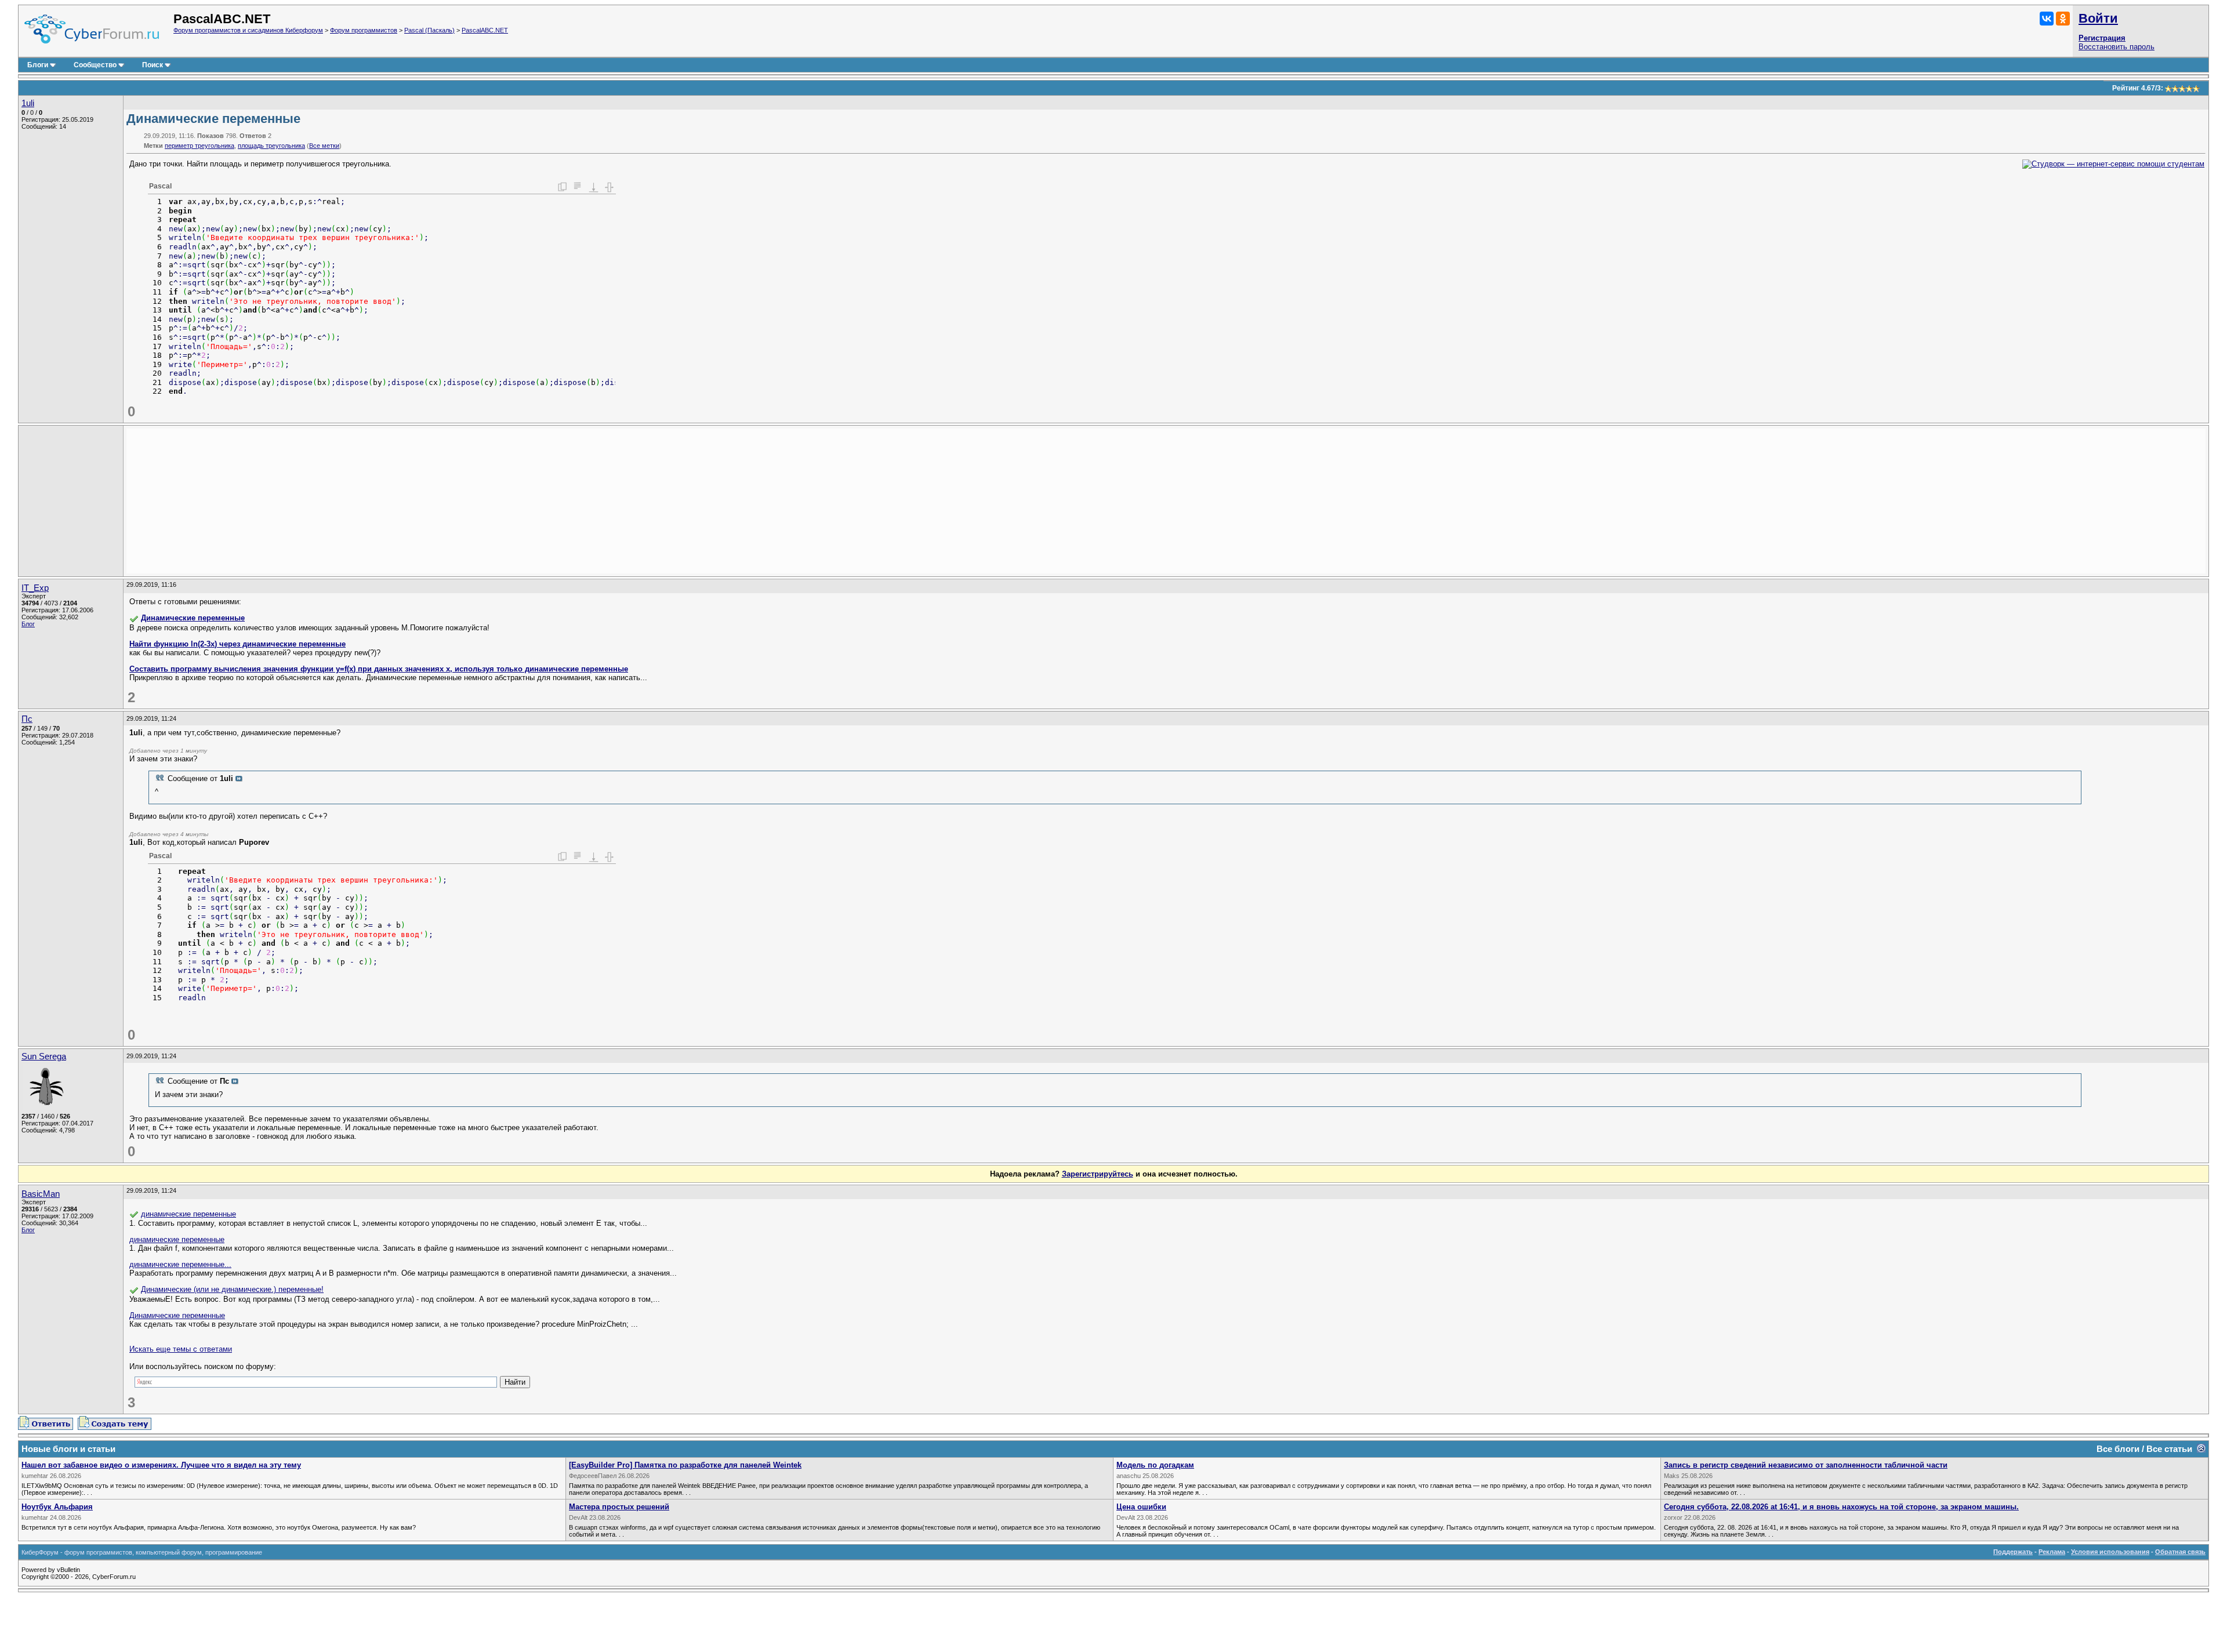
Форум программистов (364, 30)
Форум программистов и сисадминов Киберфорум (248, 30)
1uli (28, 103)
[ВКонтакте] (2047, 19)
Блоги (38, 65)
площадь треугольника (271, 146)
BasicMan (41, 1194)
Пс (27, 719)
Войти (2098, 18)
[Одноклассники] (2063, 19)
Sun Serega (44, 1056)
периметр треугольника (200, 146)
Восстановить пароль (2117, 47)
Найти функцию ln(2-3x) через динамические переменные (237, 644)
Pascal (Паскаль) (429, 30)
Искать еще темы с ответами (181, 1349)
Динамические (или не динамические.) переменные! (232, 1289)
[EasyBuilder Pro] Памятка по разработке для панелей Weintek (685, 1465)
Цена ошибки (1141, 1507)
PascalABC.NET (485, 30)
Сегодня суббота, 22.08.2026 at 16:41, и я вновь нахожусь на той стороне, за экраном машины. (1841, 1507)
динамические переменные (188, 1214)
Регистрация (2102, 38)
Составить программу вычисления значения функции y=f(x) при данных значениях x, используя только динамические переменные (379, 669)
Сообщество (95, 65)
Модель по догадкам (1155, 1465)
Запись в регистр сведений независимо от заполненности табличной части (1806, 1465)
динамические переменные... (180, 1264)
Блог (28, 624)
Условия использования (2110, 1552)
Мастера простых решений (619, 1507)
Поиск (153, 65)
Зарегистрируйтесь (1098, 1174)
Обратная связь (2180, 1552)
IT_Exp (35, 588)
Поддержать (2013, 1552)
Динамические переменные (193, 618)
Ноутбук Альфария (57, 1507)
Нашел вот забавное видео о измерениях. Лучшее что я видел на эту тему (161, 1465)
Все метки (324, 146)
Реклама (2052, 1552)
